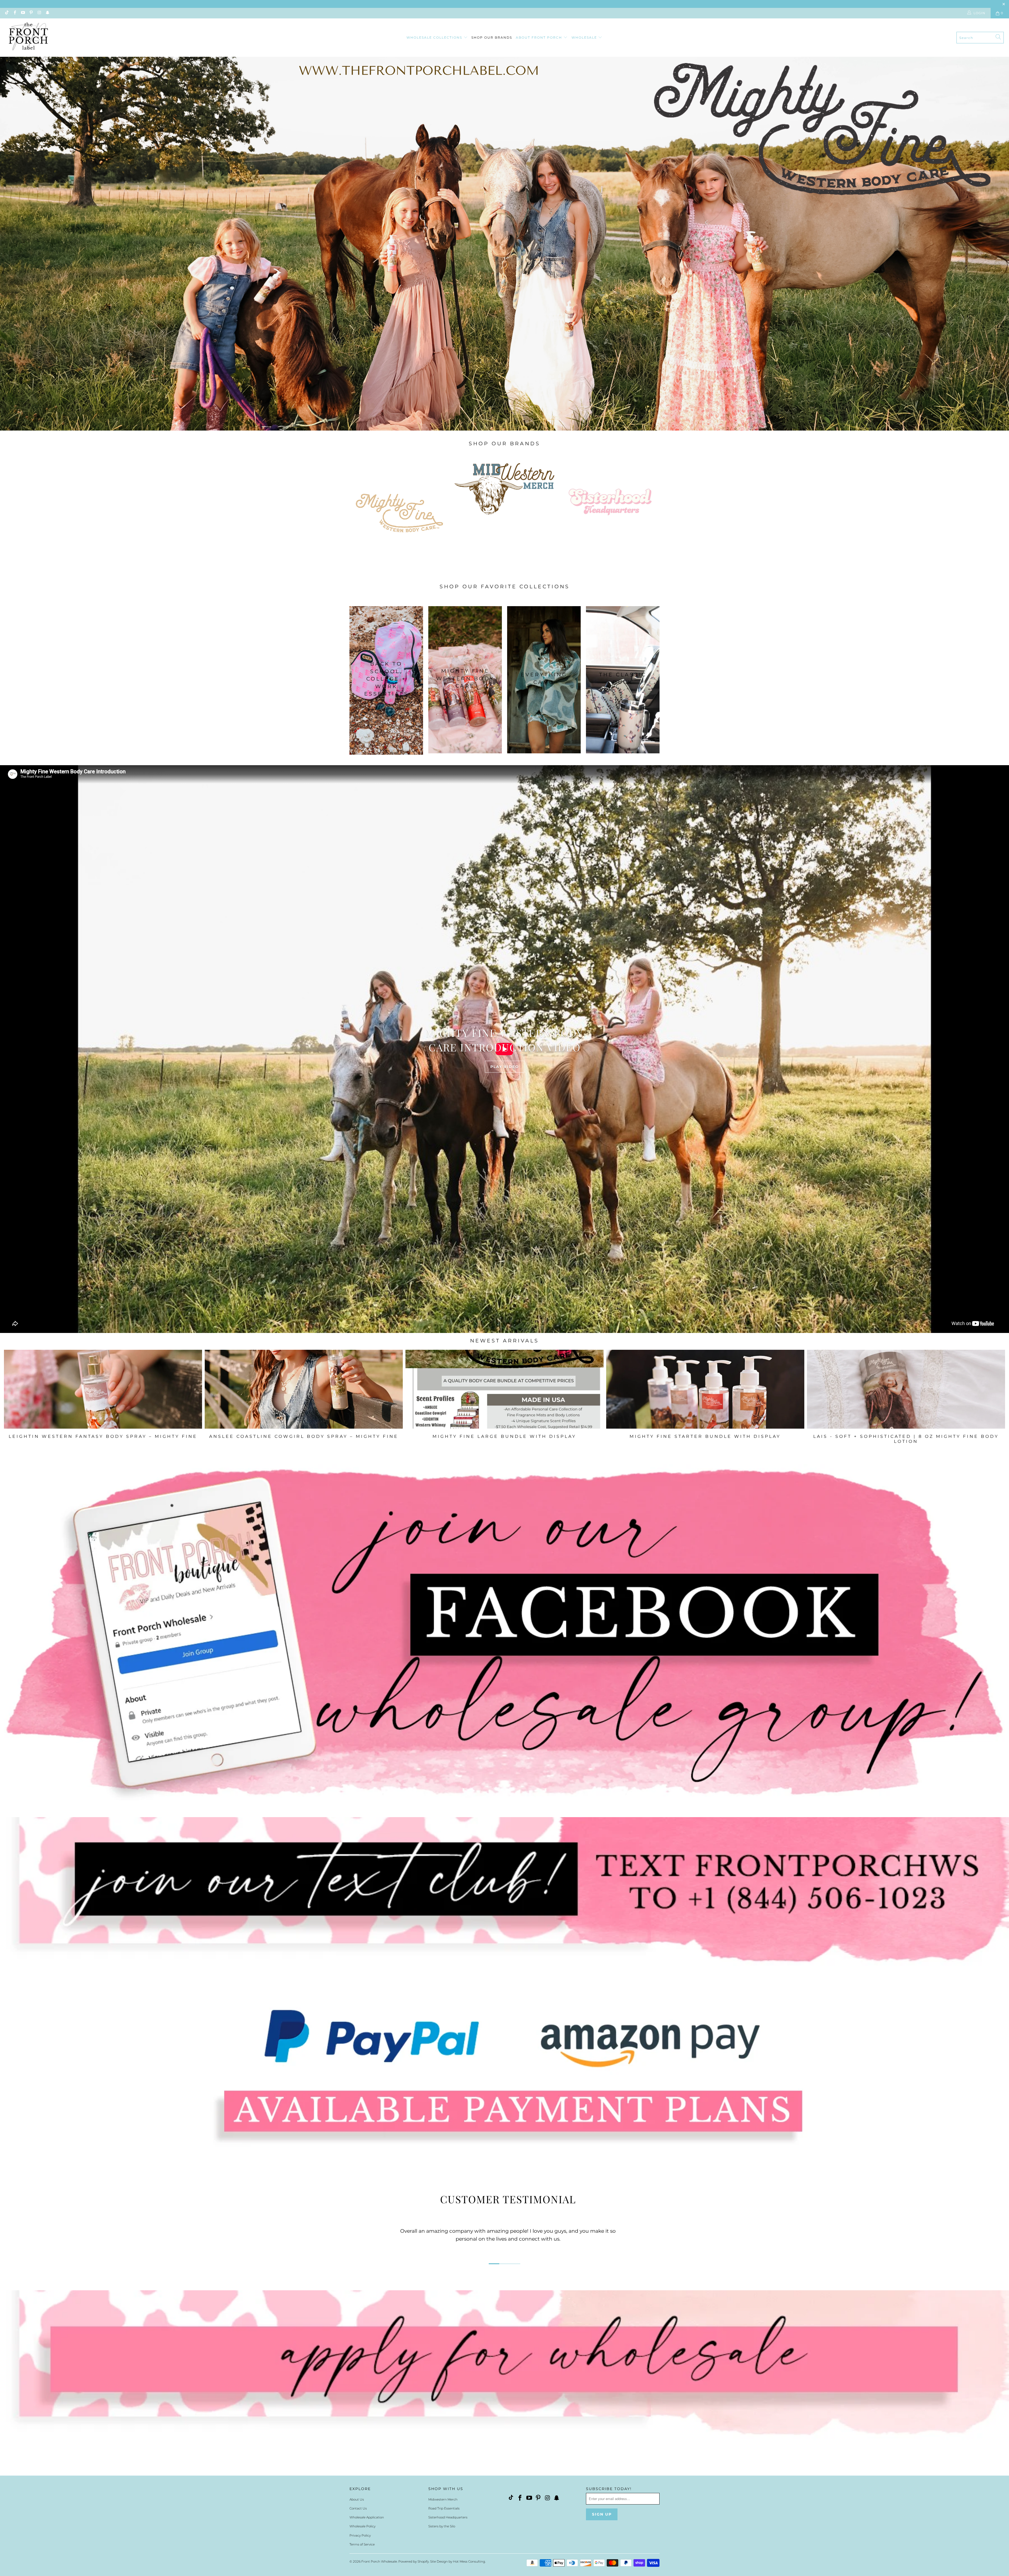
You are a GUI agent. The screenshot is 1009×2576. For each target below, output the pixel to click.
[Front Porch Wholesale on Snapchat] (47, 13)
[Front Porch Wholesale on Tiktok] (6, 13)
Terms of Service (362, 2544)
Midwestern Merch (443, 2499)
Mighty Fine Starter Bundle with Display (705, 1389)
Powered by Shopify (414, 2561)
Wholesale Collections (435, 37)
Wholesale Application (367, 2517)
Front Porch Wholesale (379, 2561)
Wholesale (585, 37)
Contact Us (358, 2508)
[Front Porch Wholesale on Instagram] (39, 13)
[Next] (982, 1401)
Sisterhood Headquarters (448, 2517)
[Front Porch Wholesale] (29, 38)
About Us (357, 2499)
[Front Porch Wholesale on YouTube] (23, 13)
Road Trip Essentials (444, 2508)
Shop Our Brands (492, 37)
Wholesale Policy (362, 2526)
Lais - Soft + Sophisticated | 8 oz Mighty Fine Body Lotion (906, 1389)
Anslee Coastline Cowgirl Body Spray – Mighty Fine (304, 1389)
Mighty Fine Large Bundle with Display (504, 1389)
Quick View (504, 1401)
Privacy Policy (360, 2535)
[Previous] (27, 1401)
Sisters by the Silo (442, 2526)
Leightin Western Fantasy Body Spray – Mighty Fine (103, 1389)
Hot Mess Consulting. (469, 2561)
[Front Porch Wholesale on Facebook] (14, 13)
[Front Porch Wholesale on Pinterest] (31, 13)
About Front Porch (540, 37)
